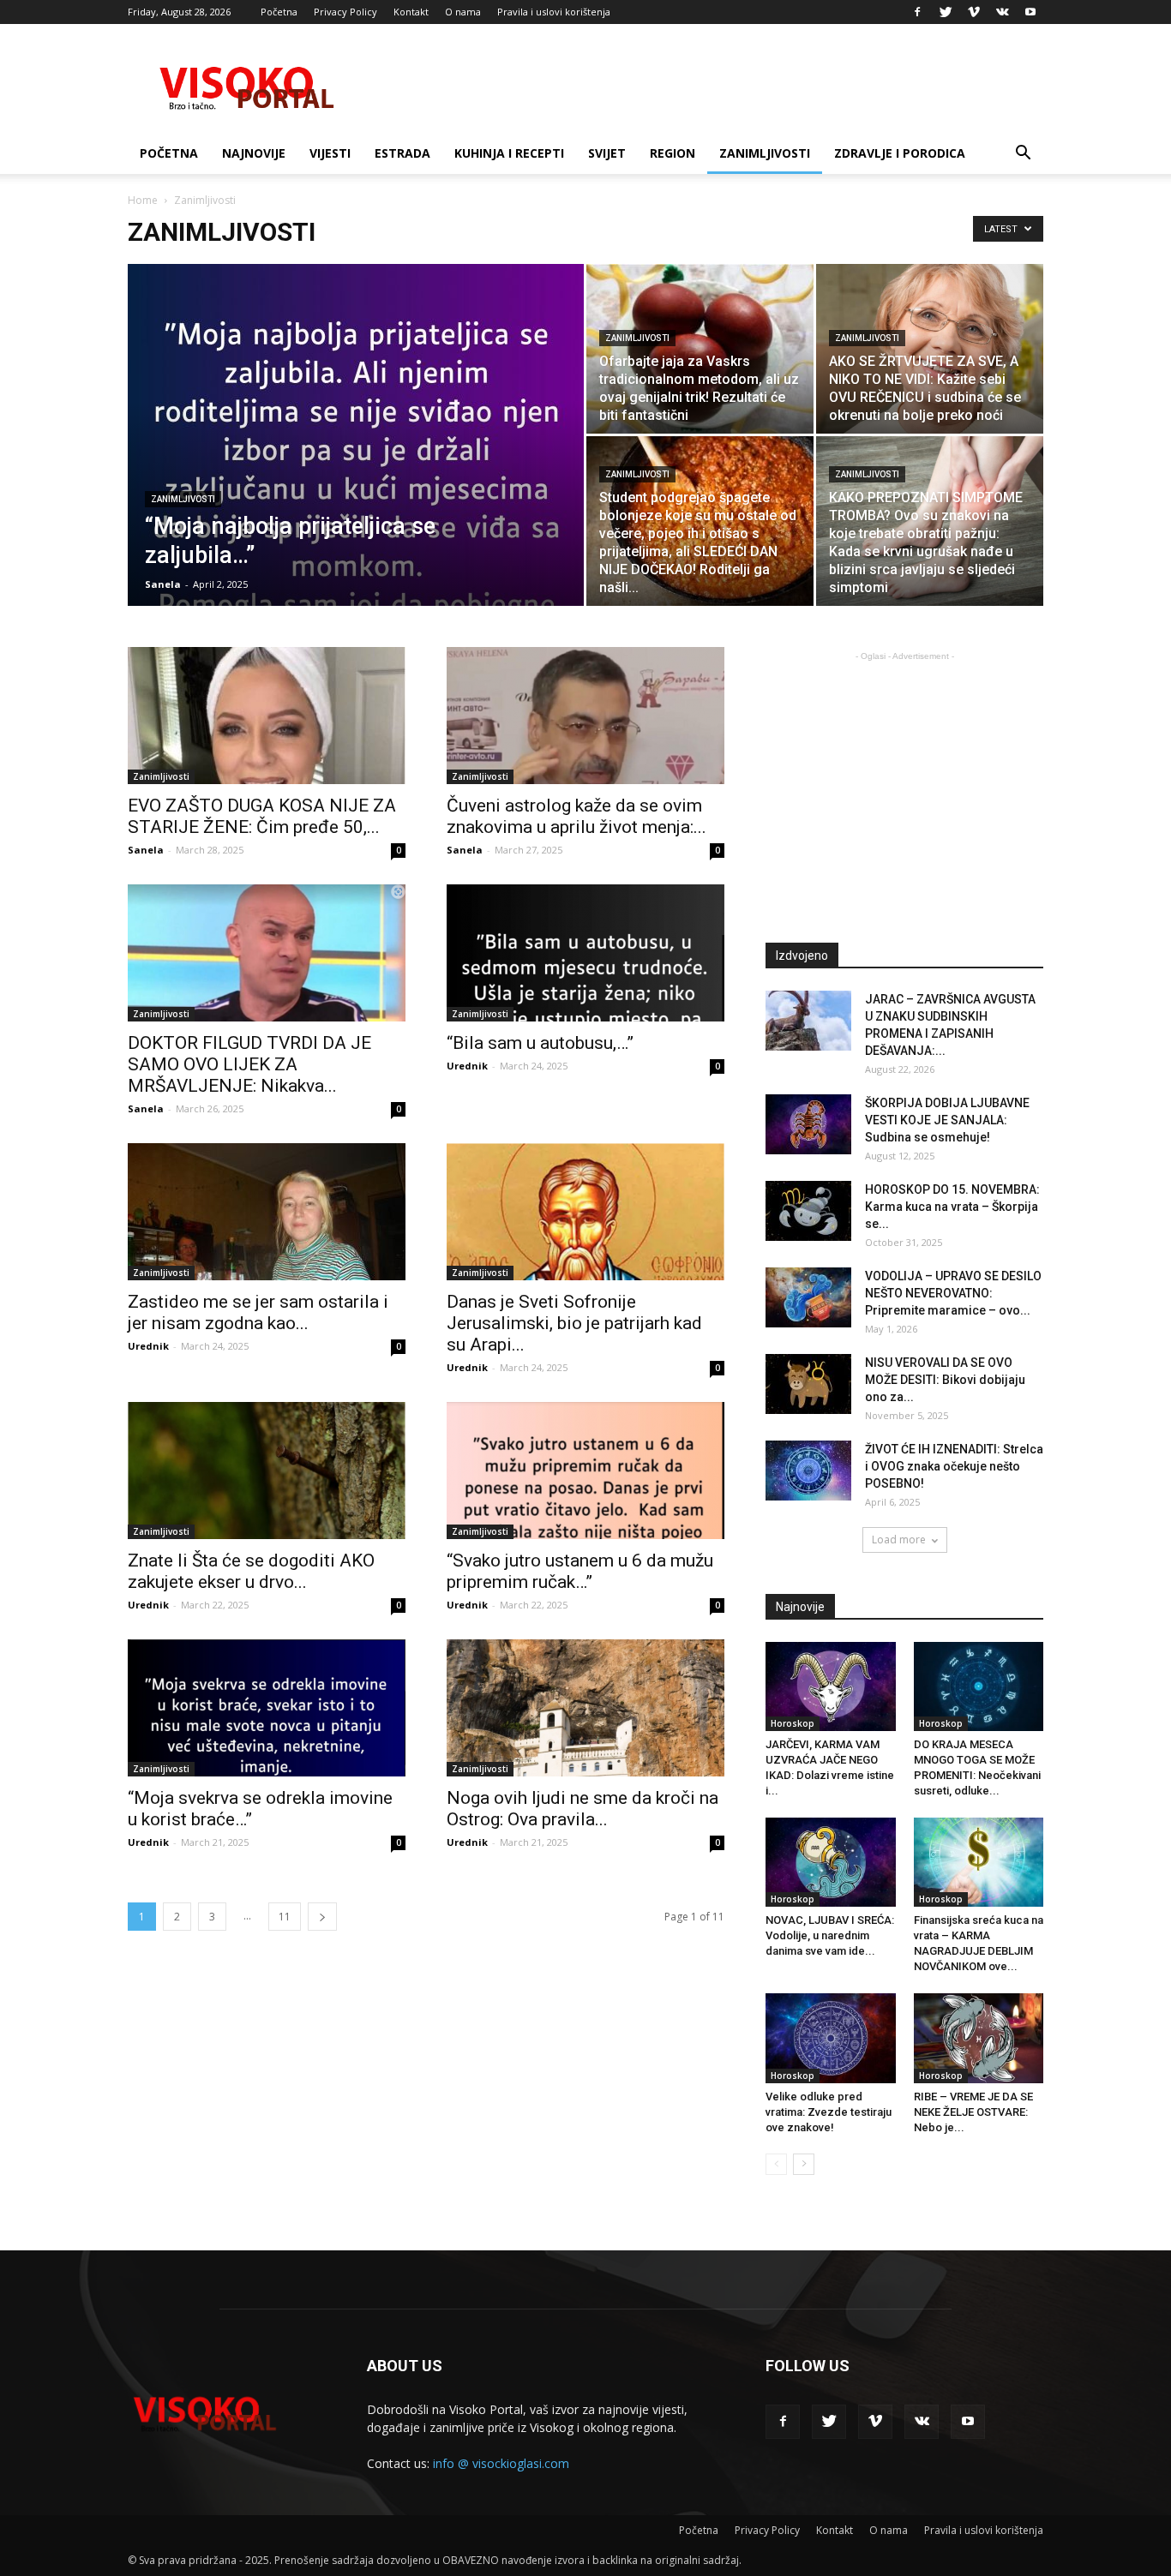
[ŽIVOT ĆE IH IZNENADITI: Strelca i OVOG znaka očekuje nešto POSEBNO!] (808, 1471)
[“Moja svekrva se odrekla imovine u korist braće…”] (267, 1708)
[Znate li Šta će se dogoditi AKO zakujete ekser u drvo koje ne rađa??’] (267, 1471)
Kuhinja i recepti (509, 153)
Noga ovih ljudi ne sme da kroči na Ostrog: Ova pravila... (582, 1809)
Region (673, 153)
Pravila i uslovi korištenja (554, 12)
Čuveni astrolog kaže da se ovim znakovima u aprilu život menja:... (576, 816)
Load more (899, 1540)
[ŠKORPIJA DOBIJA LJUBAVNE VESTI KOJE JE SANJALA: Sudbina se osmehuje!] (808, 1124)
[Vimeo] (974, 12)
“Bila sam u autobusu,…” (540, 1043)
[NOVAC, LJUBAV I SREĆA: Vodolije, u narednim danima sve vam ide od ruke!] (831, 1862)
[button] (1023, 155)
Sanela (163, 584)
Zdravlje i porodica (900, 153)
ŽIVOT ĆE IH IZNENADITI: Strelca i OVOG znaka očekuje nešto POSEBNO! (954, 1466)
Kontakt (411, 12)
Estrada (402, 153)
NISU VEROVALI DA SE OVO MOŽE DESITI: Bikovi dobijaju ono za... (945, 1380)
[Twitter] (946, 12)
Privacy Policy (345, 12)
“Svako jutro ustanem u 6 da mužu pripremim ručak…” (580, 1571)
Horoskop (793, 1723)
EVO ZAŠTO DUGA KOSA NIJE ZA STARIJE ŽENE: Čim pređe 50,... (262, 816)
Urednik (467, 1066)
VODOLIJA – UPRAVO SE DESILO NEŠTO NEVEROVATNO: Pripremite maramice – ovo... (953, 1293)
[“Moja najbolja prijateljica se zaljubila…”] (356, 462)
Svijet (607, 153)
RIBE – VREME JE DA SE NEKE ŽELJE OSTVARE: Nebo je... (973, 2112)
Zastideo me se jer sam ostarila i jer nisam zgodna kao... (258, 1312)
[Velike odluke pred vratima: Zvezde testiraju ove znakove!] (831, 2038)
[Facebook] (917, 12)
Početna (279, 12)
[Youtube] (1030, 12)
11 (285, 1917)
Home (143, 200)
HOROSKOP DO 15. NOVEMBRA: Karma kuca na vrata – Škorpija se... (952, 1207)
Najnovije (254, 153)
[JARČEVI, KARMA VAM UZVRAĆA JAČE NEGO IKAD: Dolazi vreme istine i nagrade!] (831, 1686)
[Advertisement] (910, 785)
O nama (463, 12)
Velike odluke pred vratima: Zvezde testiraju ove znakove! (829, 2112)
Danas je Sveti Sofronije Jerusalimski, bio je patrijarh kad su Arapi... (574, 1323)
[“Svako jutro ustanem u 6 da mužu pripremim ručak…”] (585, 1471)
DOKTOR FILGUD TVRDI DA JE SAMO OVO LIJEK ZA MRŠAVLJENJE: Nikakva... (249, 1064)
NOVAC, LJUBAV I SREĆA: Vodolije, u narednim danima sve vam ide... (830, 1935)
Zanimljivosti (765, 153)
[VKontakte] (1002, 12)
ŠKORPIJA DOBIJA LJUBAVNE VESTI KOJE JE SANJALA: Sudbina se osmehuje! (947, 1120)
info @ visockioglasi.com (501, 2463)
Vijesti (330, 153)
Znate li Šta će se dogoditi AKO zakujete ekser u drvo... (251, 1571)
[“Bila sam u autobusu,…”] (585, 953)
